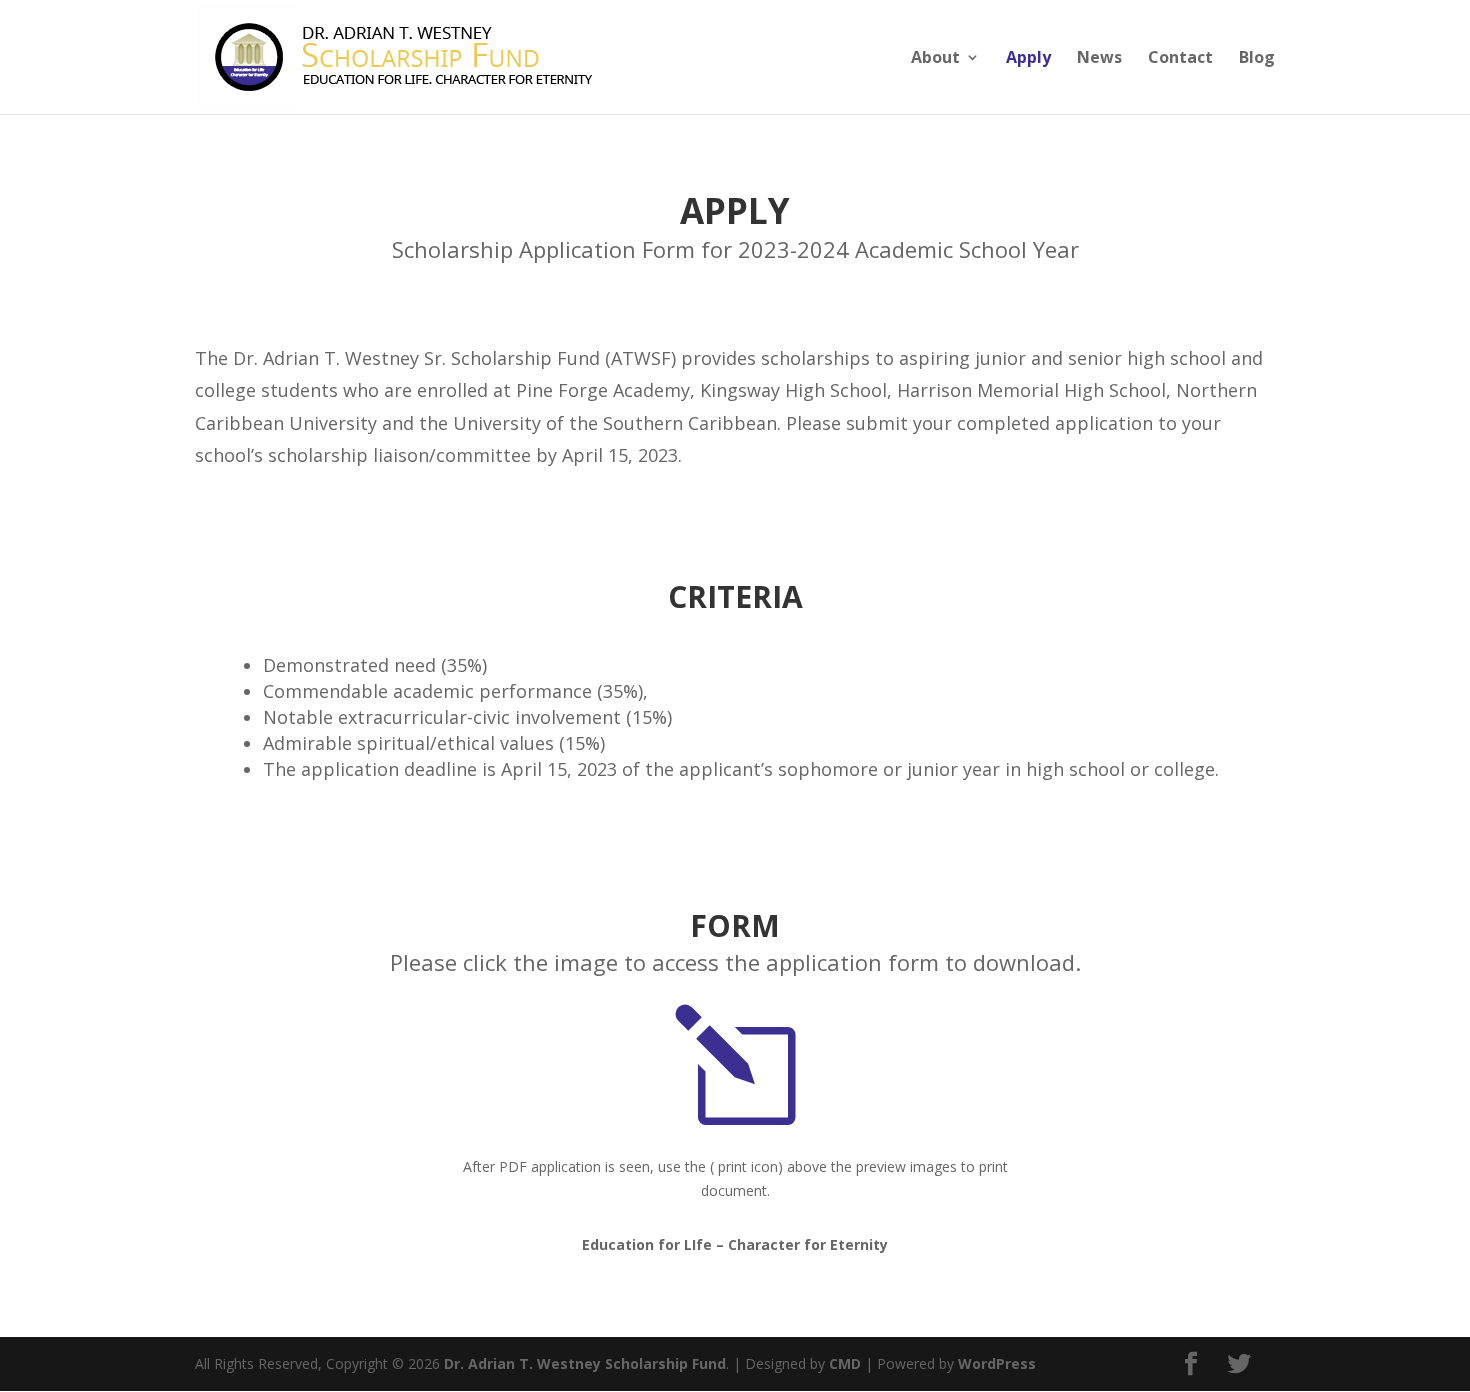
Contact (1180, 59)
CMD (845, 1363)
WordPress (997, 1363)
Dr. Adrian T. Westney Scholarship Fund (585, 1363)
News (1099, 59)
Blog (1257, 59)
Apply (1028, 59)
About (935, 59)
